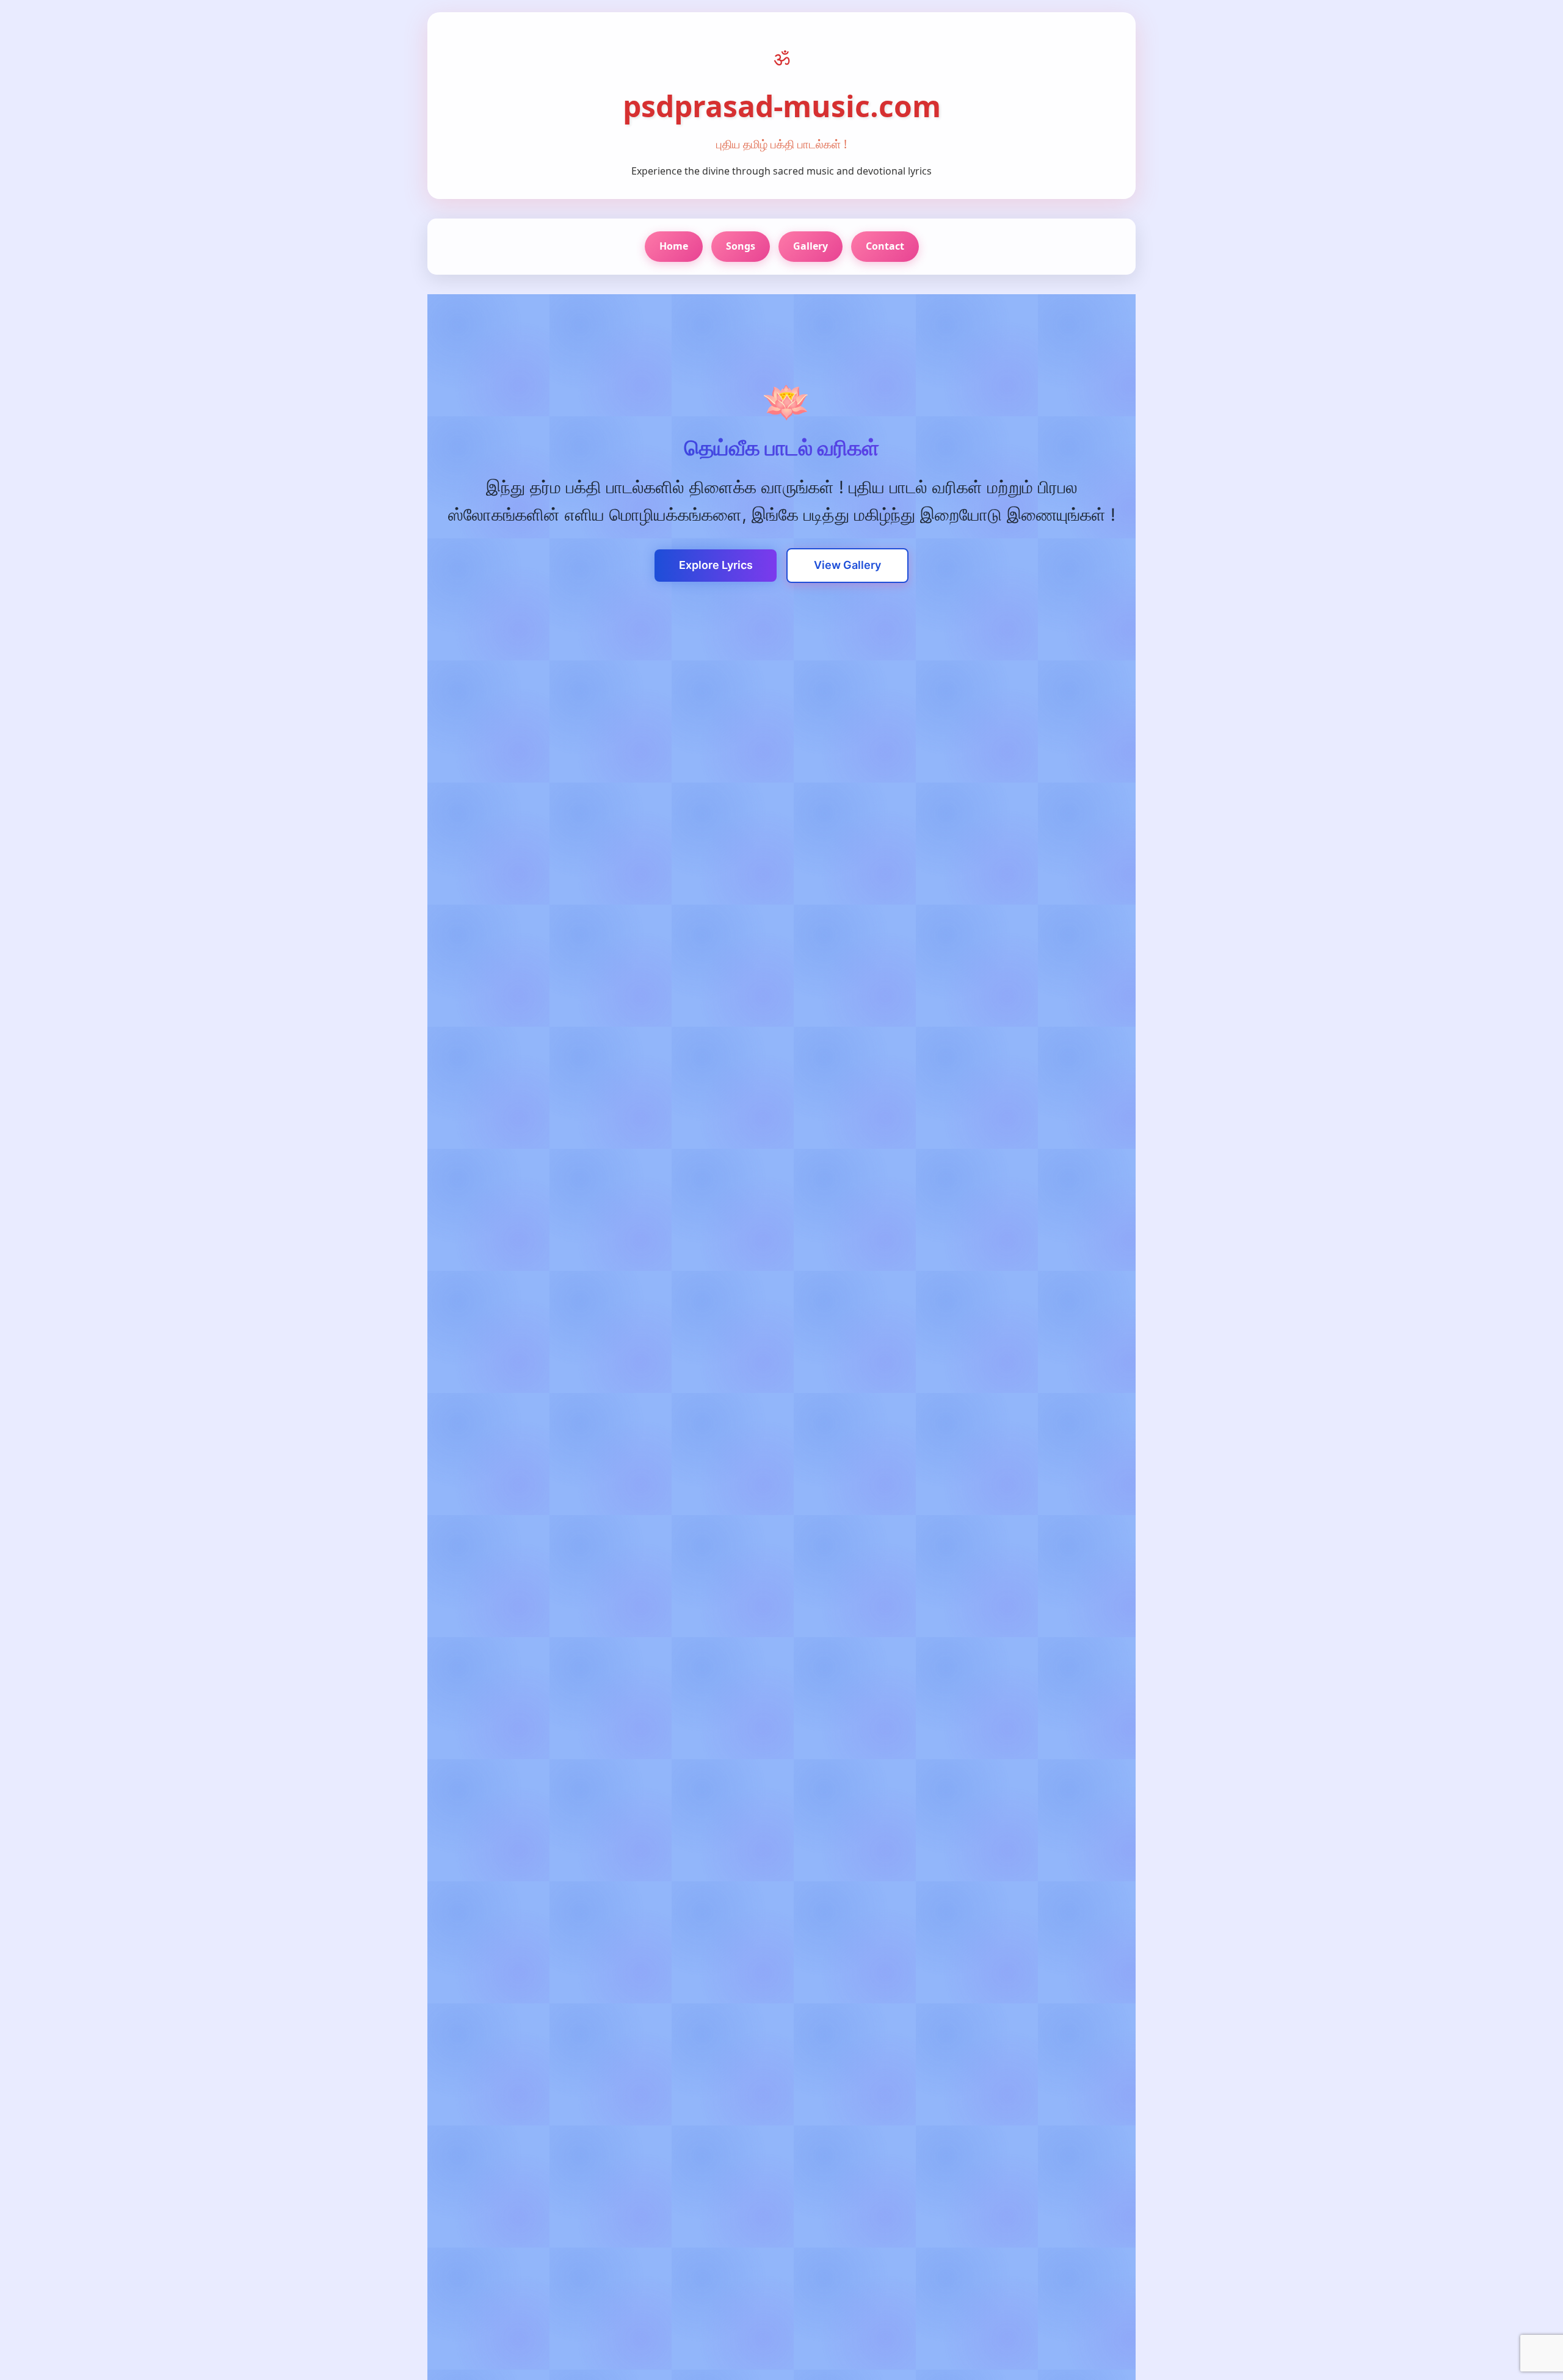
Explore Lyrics (716, 565)
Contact (885, 246)
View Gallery (847, 565)
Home (674, 246)
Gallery (811, 246)
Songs (741, 246)
